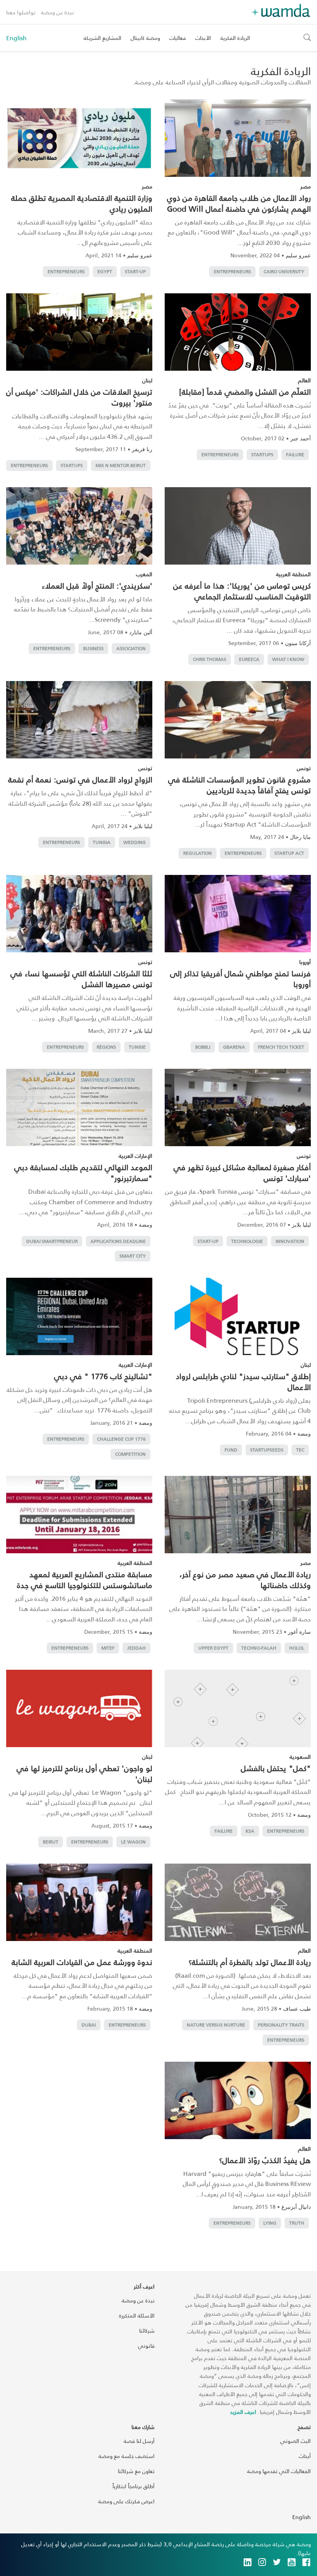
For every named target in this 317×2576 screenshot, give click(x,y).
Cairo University (284, 271)
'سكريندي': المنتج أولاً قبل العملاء (97, 585)
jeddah (136, 1648)
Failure (295, 454)
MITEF (108, 1648)
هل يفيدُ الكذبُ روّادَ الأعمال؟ (265, 2160)
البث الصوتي (296, 2441)
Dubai (89, 2025)
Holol (297, 1648)
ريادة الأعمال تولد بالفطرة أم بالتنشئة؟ (250, 1962)
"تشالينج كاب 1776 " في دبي (103, 1376)
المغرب (144, 574)
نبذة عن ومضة (57, 12)
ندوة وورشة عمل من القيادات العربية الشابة (82, 1962)
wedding (135, 842)
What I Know (288, 659)
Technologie (247, 1241)
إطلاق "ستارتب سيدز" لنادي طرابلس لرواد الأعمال (243, 1381)
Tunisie (137, 1047)
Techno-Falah (259, 1648)
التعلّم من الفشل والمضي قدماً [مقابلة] (245, 392)
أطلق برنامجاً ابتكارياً (134, 2486)
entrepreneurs (232, 271)
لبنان (147, 380)
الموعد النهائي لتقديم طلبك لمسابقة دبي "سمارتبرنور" (83, 1172)
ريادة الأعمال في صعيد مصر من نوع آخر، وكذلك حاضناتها (245, 1580)
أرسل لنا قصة (139, 2441)
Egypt (105, 271)
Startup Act (289, 853)
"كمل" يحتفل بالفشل (276, 1768)
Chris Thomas (210, 659)
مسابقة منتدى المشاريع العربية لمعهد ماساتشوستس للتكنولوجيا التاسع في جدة (85, 1580)
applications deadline (118, 1241)
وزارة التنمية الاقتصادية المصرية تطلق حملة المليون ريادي (82, 203)
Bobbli (203, 1047)
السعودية (300, 1757)
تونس (304, 768)
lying (270, 2223)
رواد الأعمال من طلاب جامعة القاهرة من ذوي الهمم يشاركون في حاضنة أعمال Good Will (239, 203)
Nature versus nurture (216, 2025)
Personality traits (281, 2025)
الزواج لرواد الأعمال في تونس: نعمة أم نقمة (80, 779)
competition (130, 1454)
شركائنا (147, 2330)
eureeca (249, 659)
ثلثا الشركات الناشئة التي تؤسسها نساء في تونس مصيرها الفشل (81, 979)
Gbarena (234, 1047)
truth (297, 2223)
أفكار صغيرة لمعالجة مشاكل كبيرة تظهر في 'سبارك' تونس (242, 1172)
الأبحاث (203, 38)
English (16, 38)
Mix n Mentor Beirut (121, 465)
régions (106, 1047)
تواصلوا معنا (21, 12)
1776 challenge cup (121, 1439)
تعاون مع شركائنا (136, 2471)
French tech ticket (281, 1047)
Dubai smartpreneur (52, 1241)
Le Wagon (133, 1842)
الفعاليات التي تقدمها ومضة (279, 2471)
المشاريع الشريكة (102, 38)
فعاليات (178, 38)
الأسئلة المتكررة (137, 2315)
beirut (51, 1842)
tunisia (102, 842)
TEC (300, 1450)
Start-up (135, 271)
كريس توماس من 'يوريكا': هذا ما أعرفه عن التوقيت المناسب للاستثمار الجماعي (242, 591)
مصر (306, 186)
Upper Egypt (213, 1648)
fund (231, 1450)
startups (262, 454)
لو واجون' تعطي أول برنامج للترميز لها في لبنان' (84, 1773)
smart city (133, 1256)
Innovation (290, 1241)
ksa (250, 1831)
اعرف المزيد (243, 2412)
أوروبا (305, 962)
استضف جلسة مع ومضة (127, 2456)
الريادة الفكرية (235, 38)
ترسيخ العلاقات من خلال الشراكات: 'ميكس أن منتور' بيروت (79, 397)
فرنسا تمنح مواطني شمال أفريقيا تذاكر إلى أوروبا (240, 979)
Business (93, 648)
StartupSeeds (267, 1450)
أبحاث (305, 2456)
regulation (198, 853)
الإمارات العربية (135, 1156)
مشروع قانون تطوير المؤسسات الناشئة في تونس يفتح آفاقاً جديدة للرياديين (239, 785)
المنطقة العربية (293, 574)
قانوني (146, 2346)
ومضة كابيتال (145, 38)
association (131, 648)
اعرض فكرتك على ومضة (126, 2501)
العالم (304, 380)
